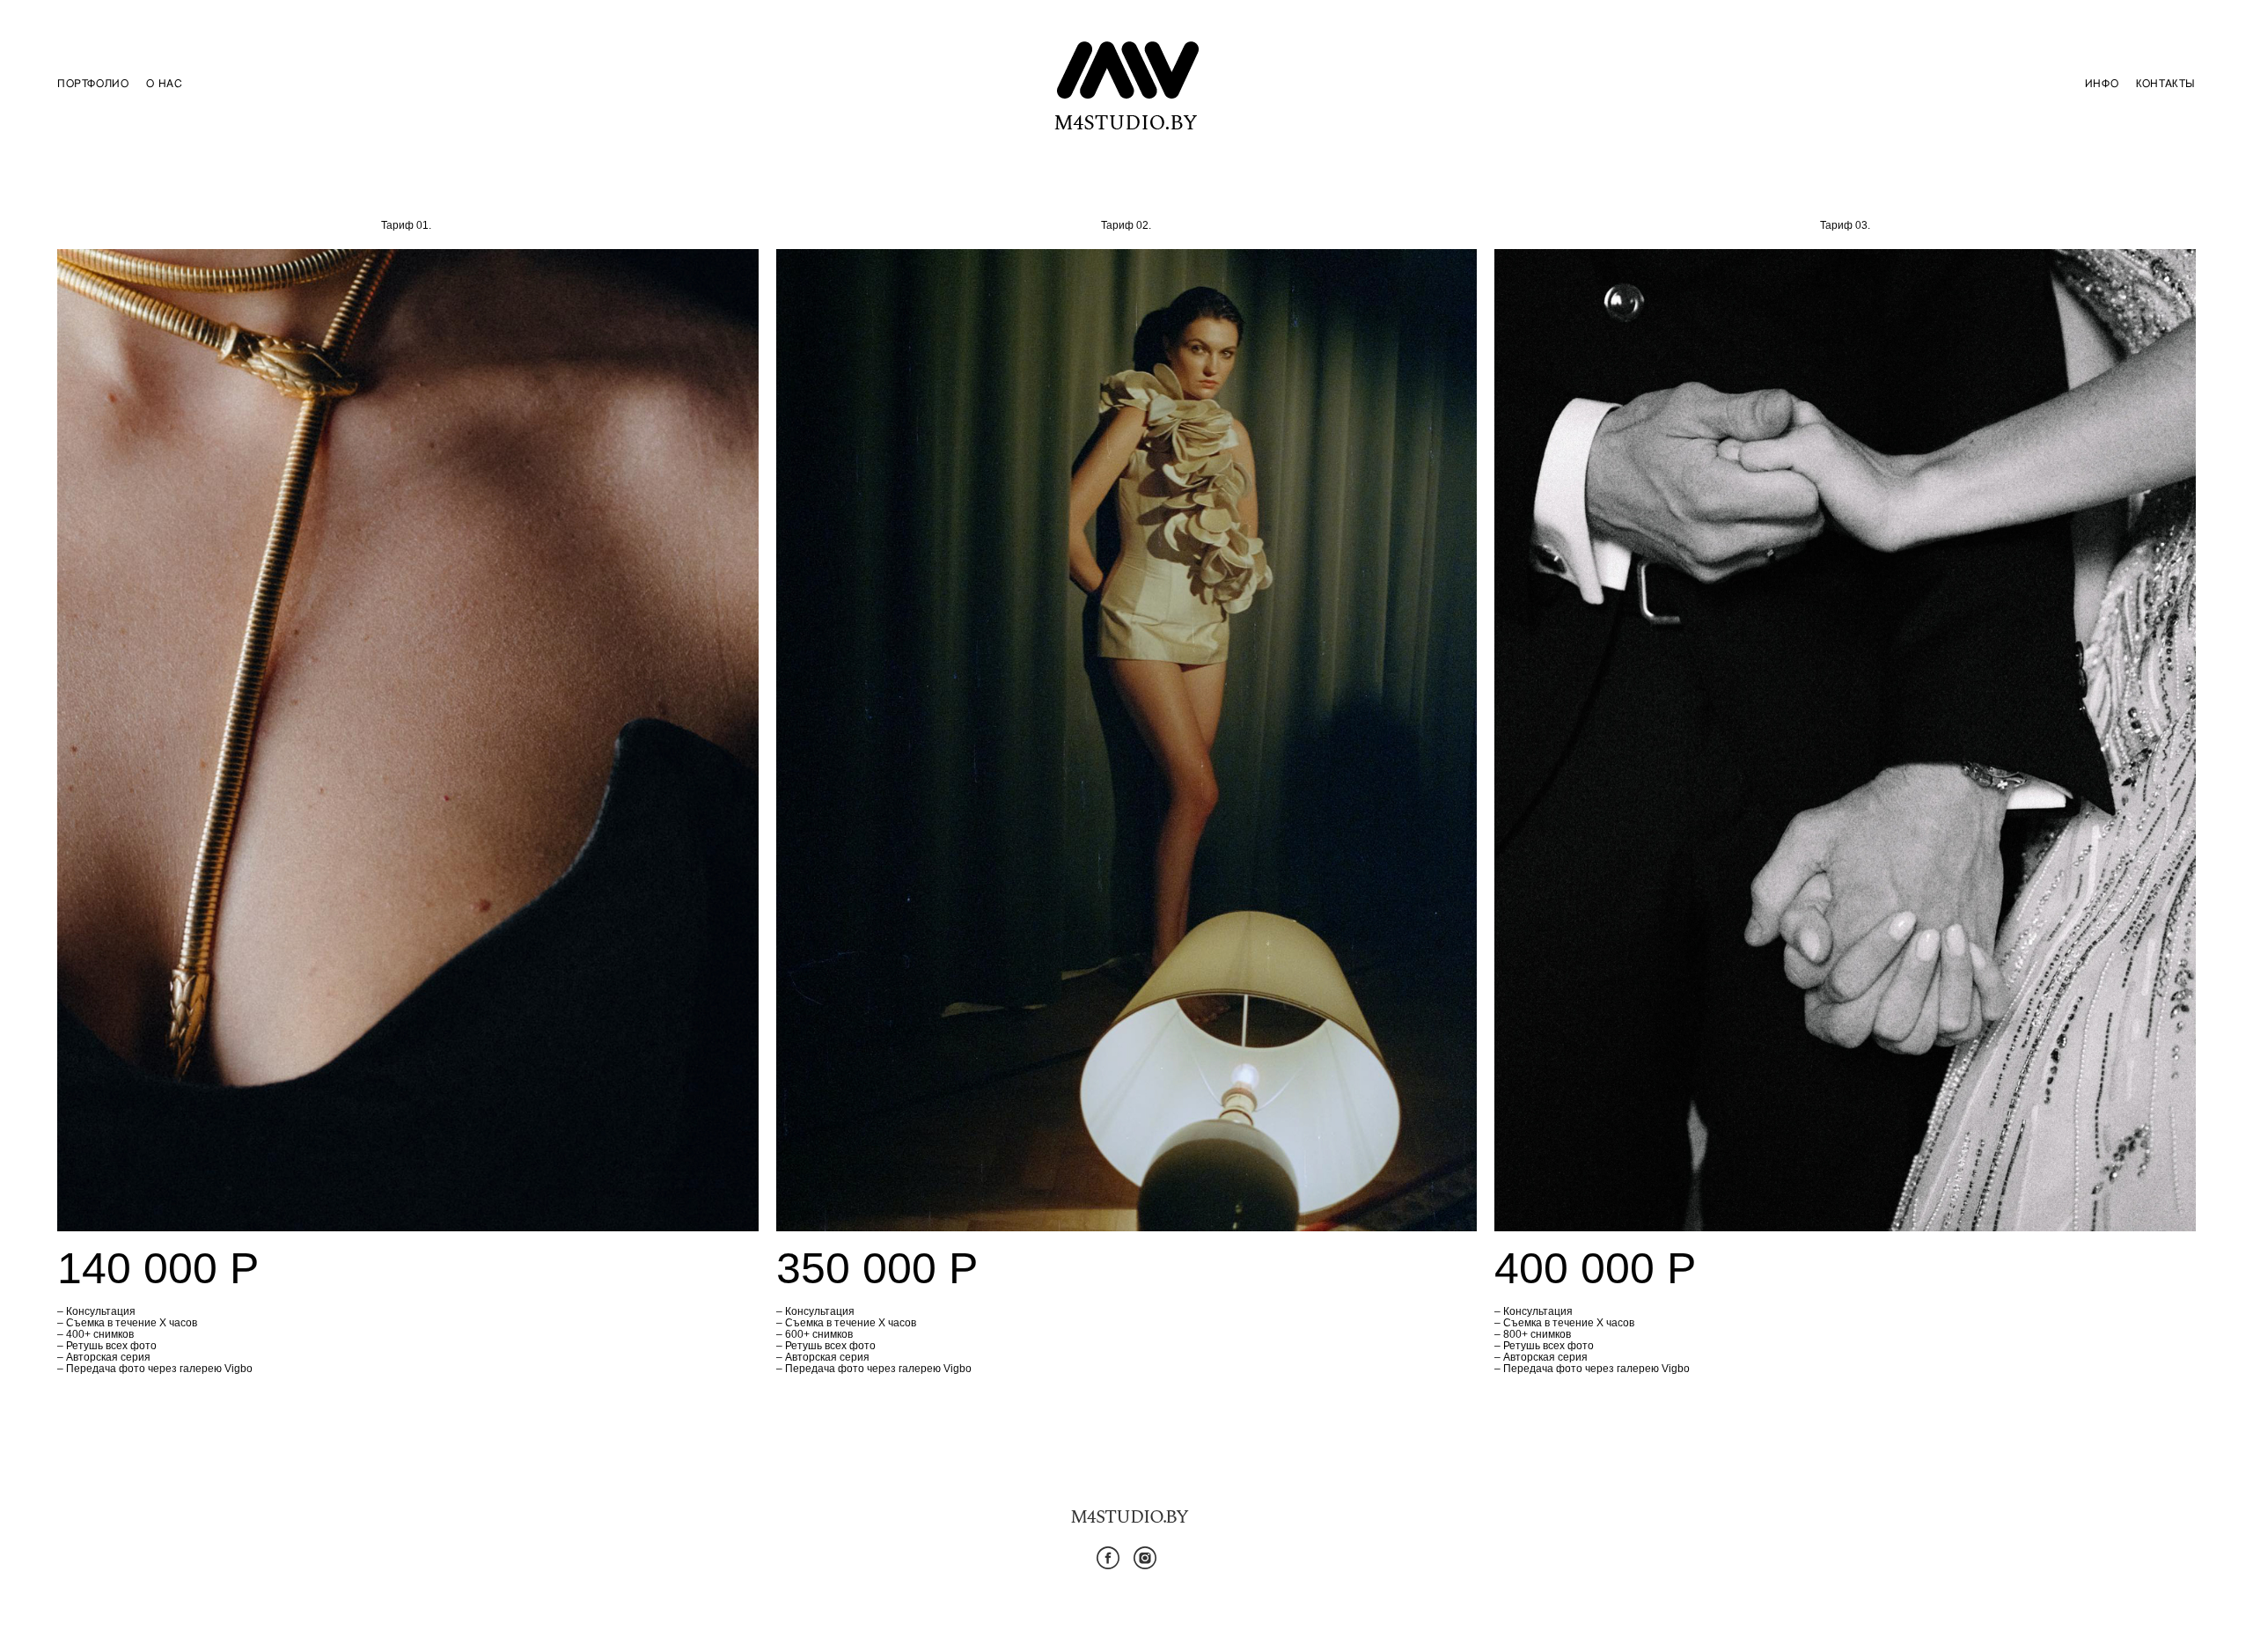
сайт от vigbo (1126, 1610)
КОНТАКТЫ (2166, 84)
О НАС (164, 84)
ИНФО (2102, 84)
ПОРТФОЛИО (93, 84)
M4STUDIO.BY (1129, 1517)
